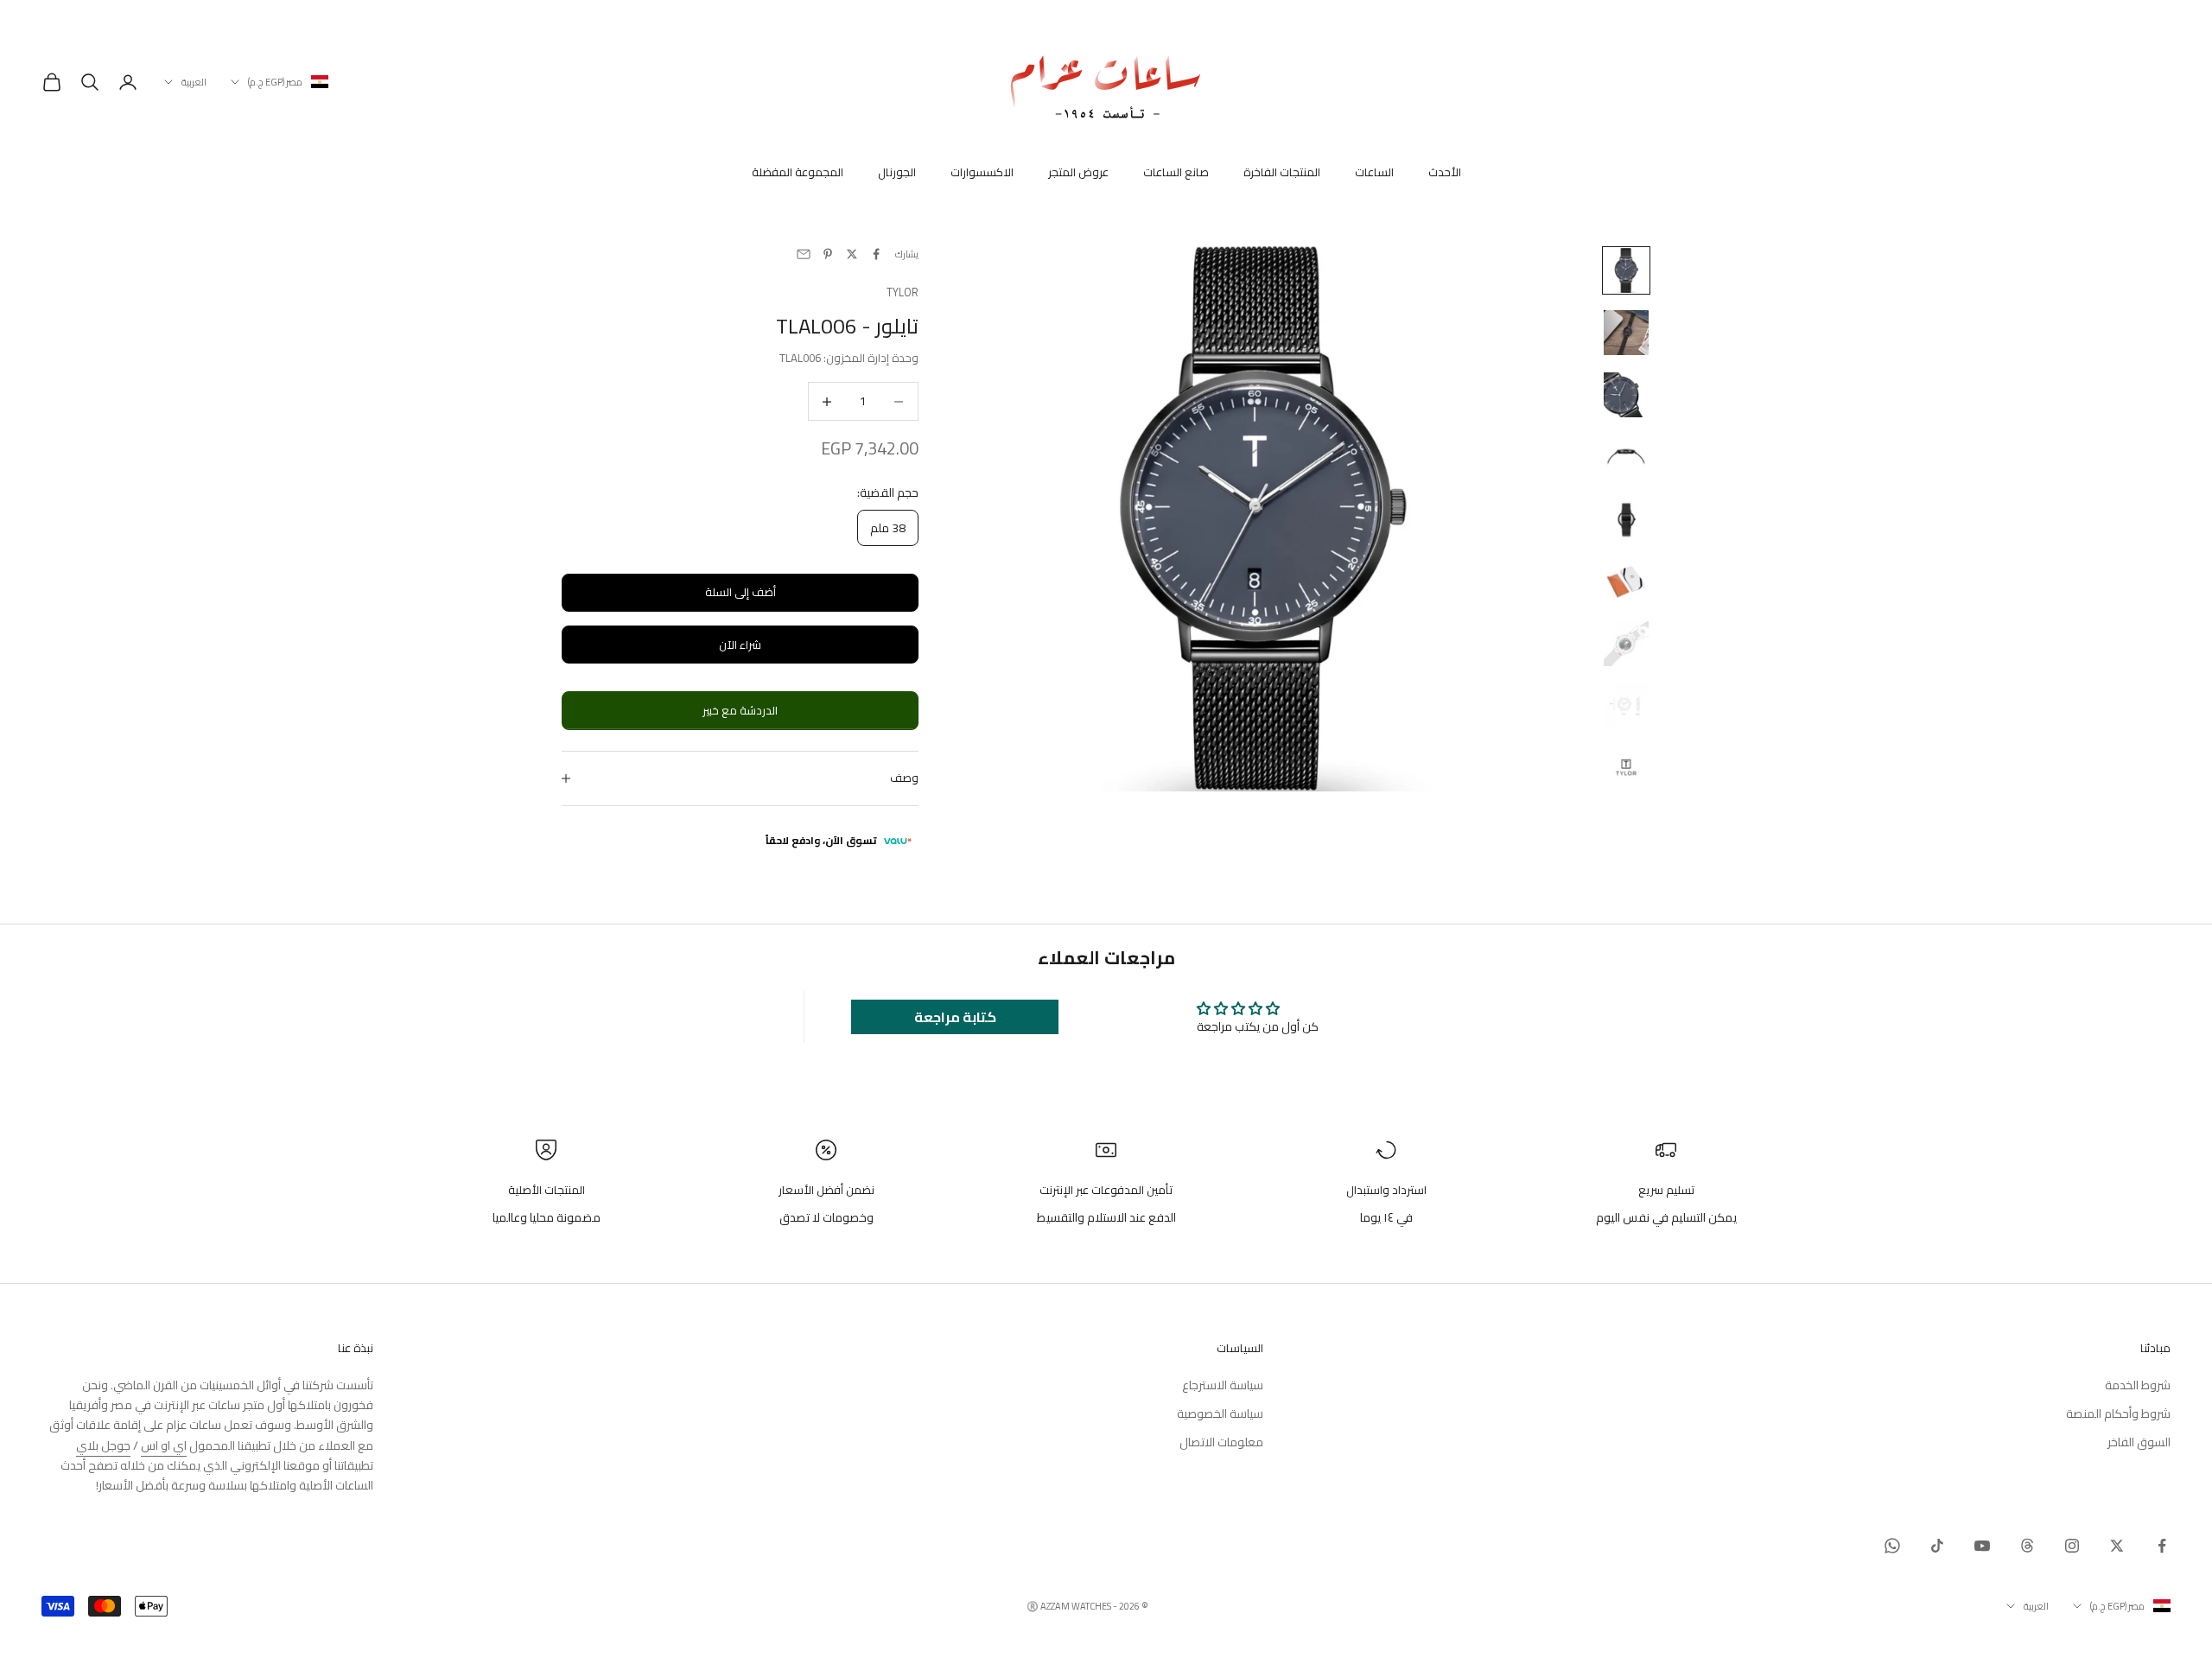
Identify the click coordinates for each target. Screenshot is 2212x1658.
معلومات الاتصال (1221, 1442)
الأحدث (1445, 173)
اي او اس (164, 1445)
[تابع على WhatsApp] (1892, 1546)
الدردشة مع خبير (740, 710)
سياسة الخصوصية (1220, 1413)
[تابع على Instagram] (2072, 1546)
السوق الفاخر (2139, 1442)
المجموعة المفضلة (798, 173)
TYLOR (903, 292)
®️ (1033, 1606)
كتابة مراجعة (955, 1017)
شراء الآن (740, 645)
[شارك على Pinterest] (828, 254)
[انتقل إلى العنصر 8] (1626, 706)
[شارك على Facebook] (876, 254)
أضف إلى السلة (741, 592)
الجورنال (897, 173)
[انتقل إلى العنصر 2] (1626, 333)
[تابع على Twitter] (2117, 1546)
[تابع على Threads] (2027, 1546)
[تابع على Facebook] (2162, 1546)
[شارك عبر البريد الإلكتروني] (804, 254)
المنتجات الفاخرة (1282, 173)
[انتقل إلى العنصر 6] (1626, 581)
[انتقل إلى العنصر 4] (1626, 457)
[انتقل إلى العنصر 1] (1626, 270)
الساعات (1374, 173)
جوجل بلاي (103, 1445)
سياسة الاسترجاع (1223, 1385)
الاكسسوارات (982, 173)
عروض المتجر (1078, 173)
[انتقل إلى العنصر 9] (1626, 768)
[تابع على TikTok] (1937, 1546)
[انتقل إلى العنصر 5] (1626, 519)
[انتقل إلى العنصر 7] (1626, 644)
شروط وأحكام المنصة (2118, 1413)
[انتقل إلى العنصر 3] (1626, 395)
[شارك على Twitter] (852, 254)
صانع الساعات (1176, 173)
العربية (194, 82)
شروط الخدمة (2138, 1385)
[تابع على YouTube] (1982, 1546)
